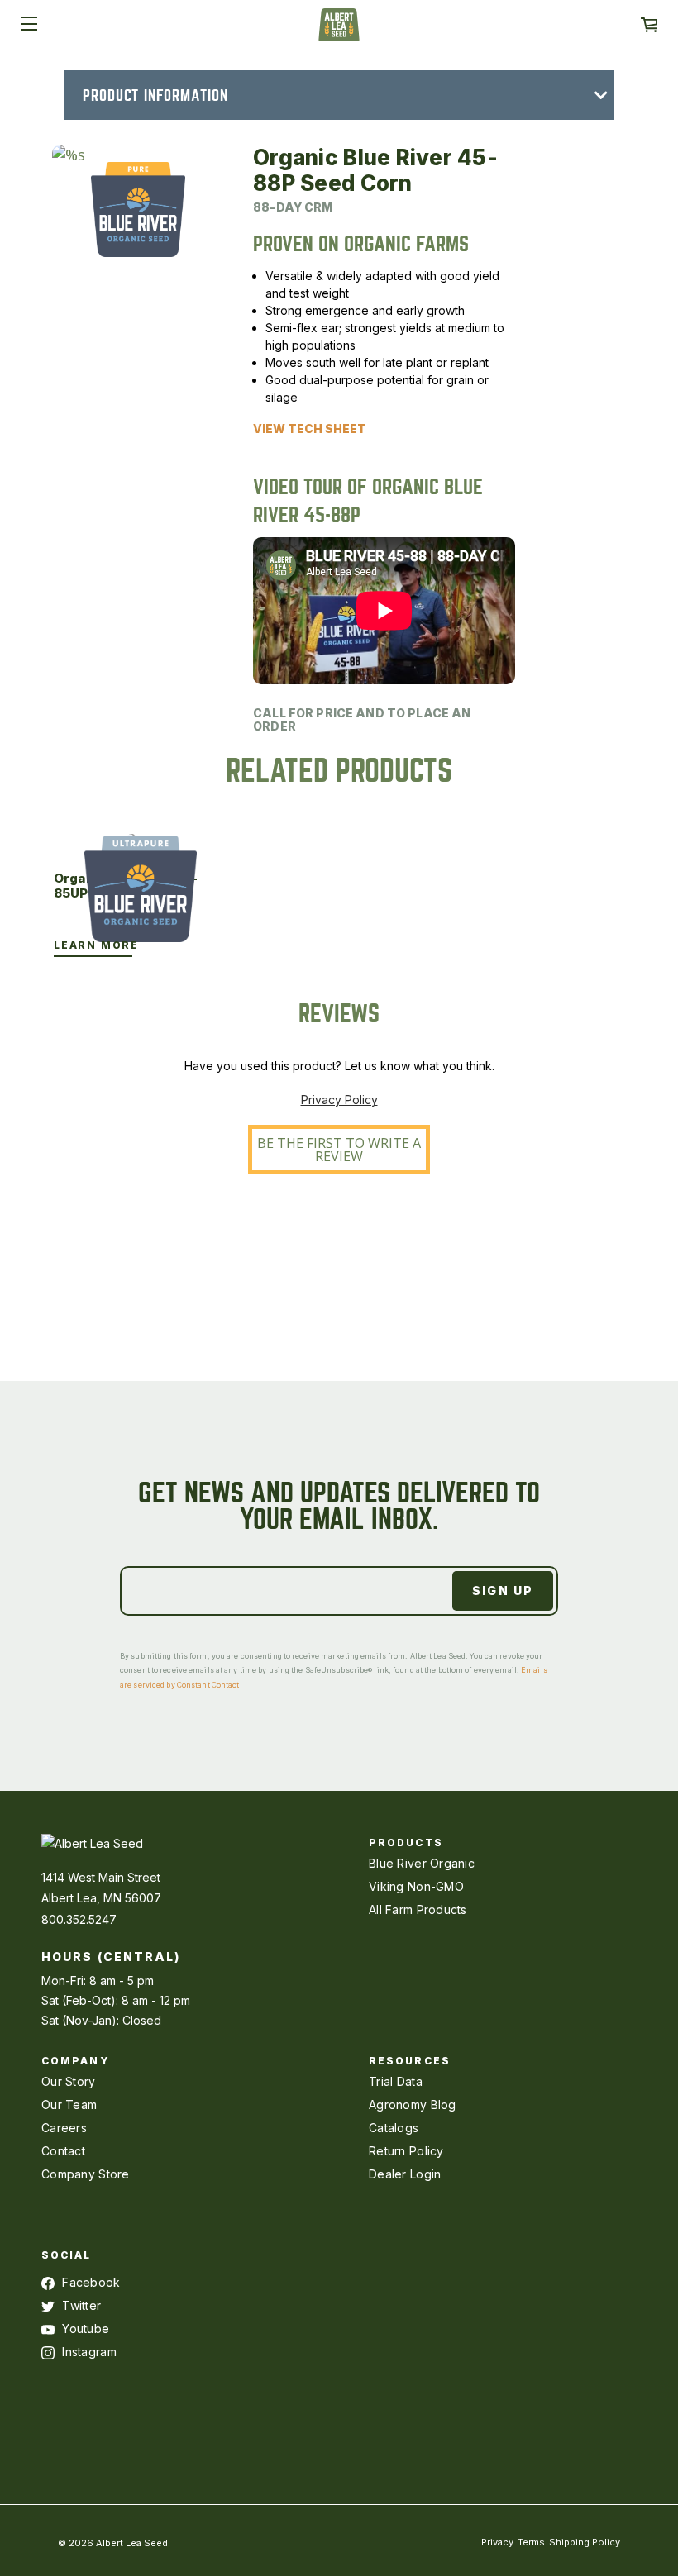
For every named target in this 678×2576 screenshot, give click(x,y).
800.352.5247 (79, 1919)
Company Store (86, 2174)
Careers (64, 2128)
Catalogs (394, 2128)
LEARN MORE (96, 945)
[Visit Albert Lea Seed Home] (339, 31)
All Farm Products (418, 1909)
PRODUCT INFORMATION (155, 95)
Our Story (69, 2081)
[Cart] (649, 25)
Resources (410, 2061)
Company (76, 2061)
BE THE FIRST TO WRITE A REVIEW (339, 1150)
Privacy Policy (339, 1100)
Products (406, 1843)
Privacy (497, 2542)
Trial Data (396, 2081)
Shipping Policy (585, 2542)
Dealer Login (405, 2174)
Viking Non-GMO (416, 1886)
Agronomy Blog (413, 2105)
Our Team (69, 2105)
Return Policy (406, 2151)
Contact (63, 2151)
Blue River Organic (422, 1863)
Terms (531, 2542)
